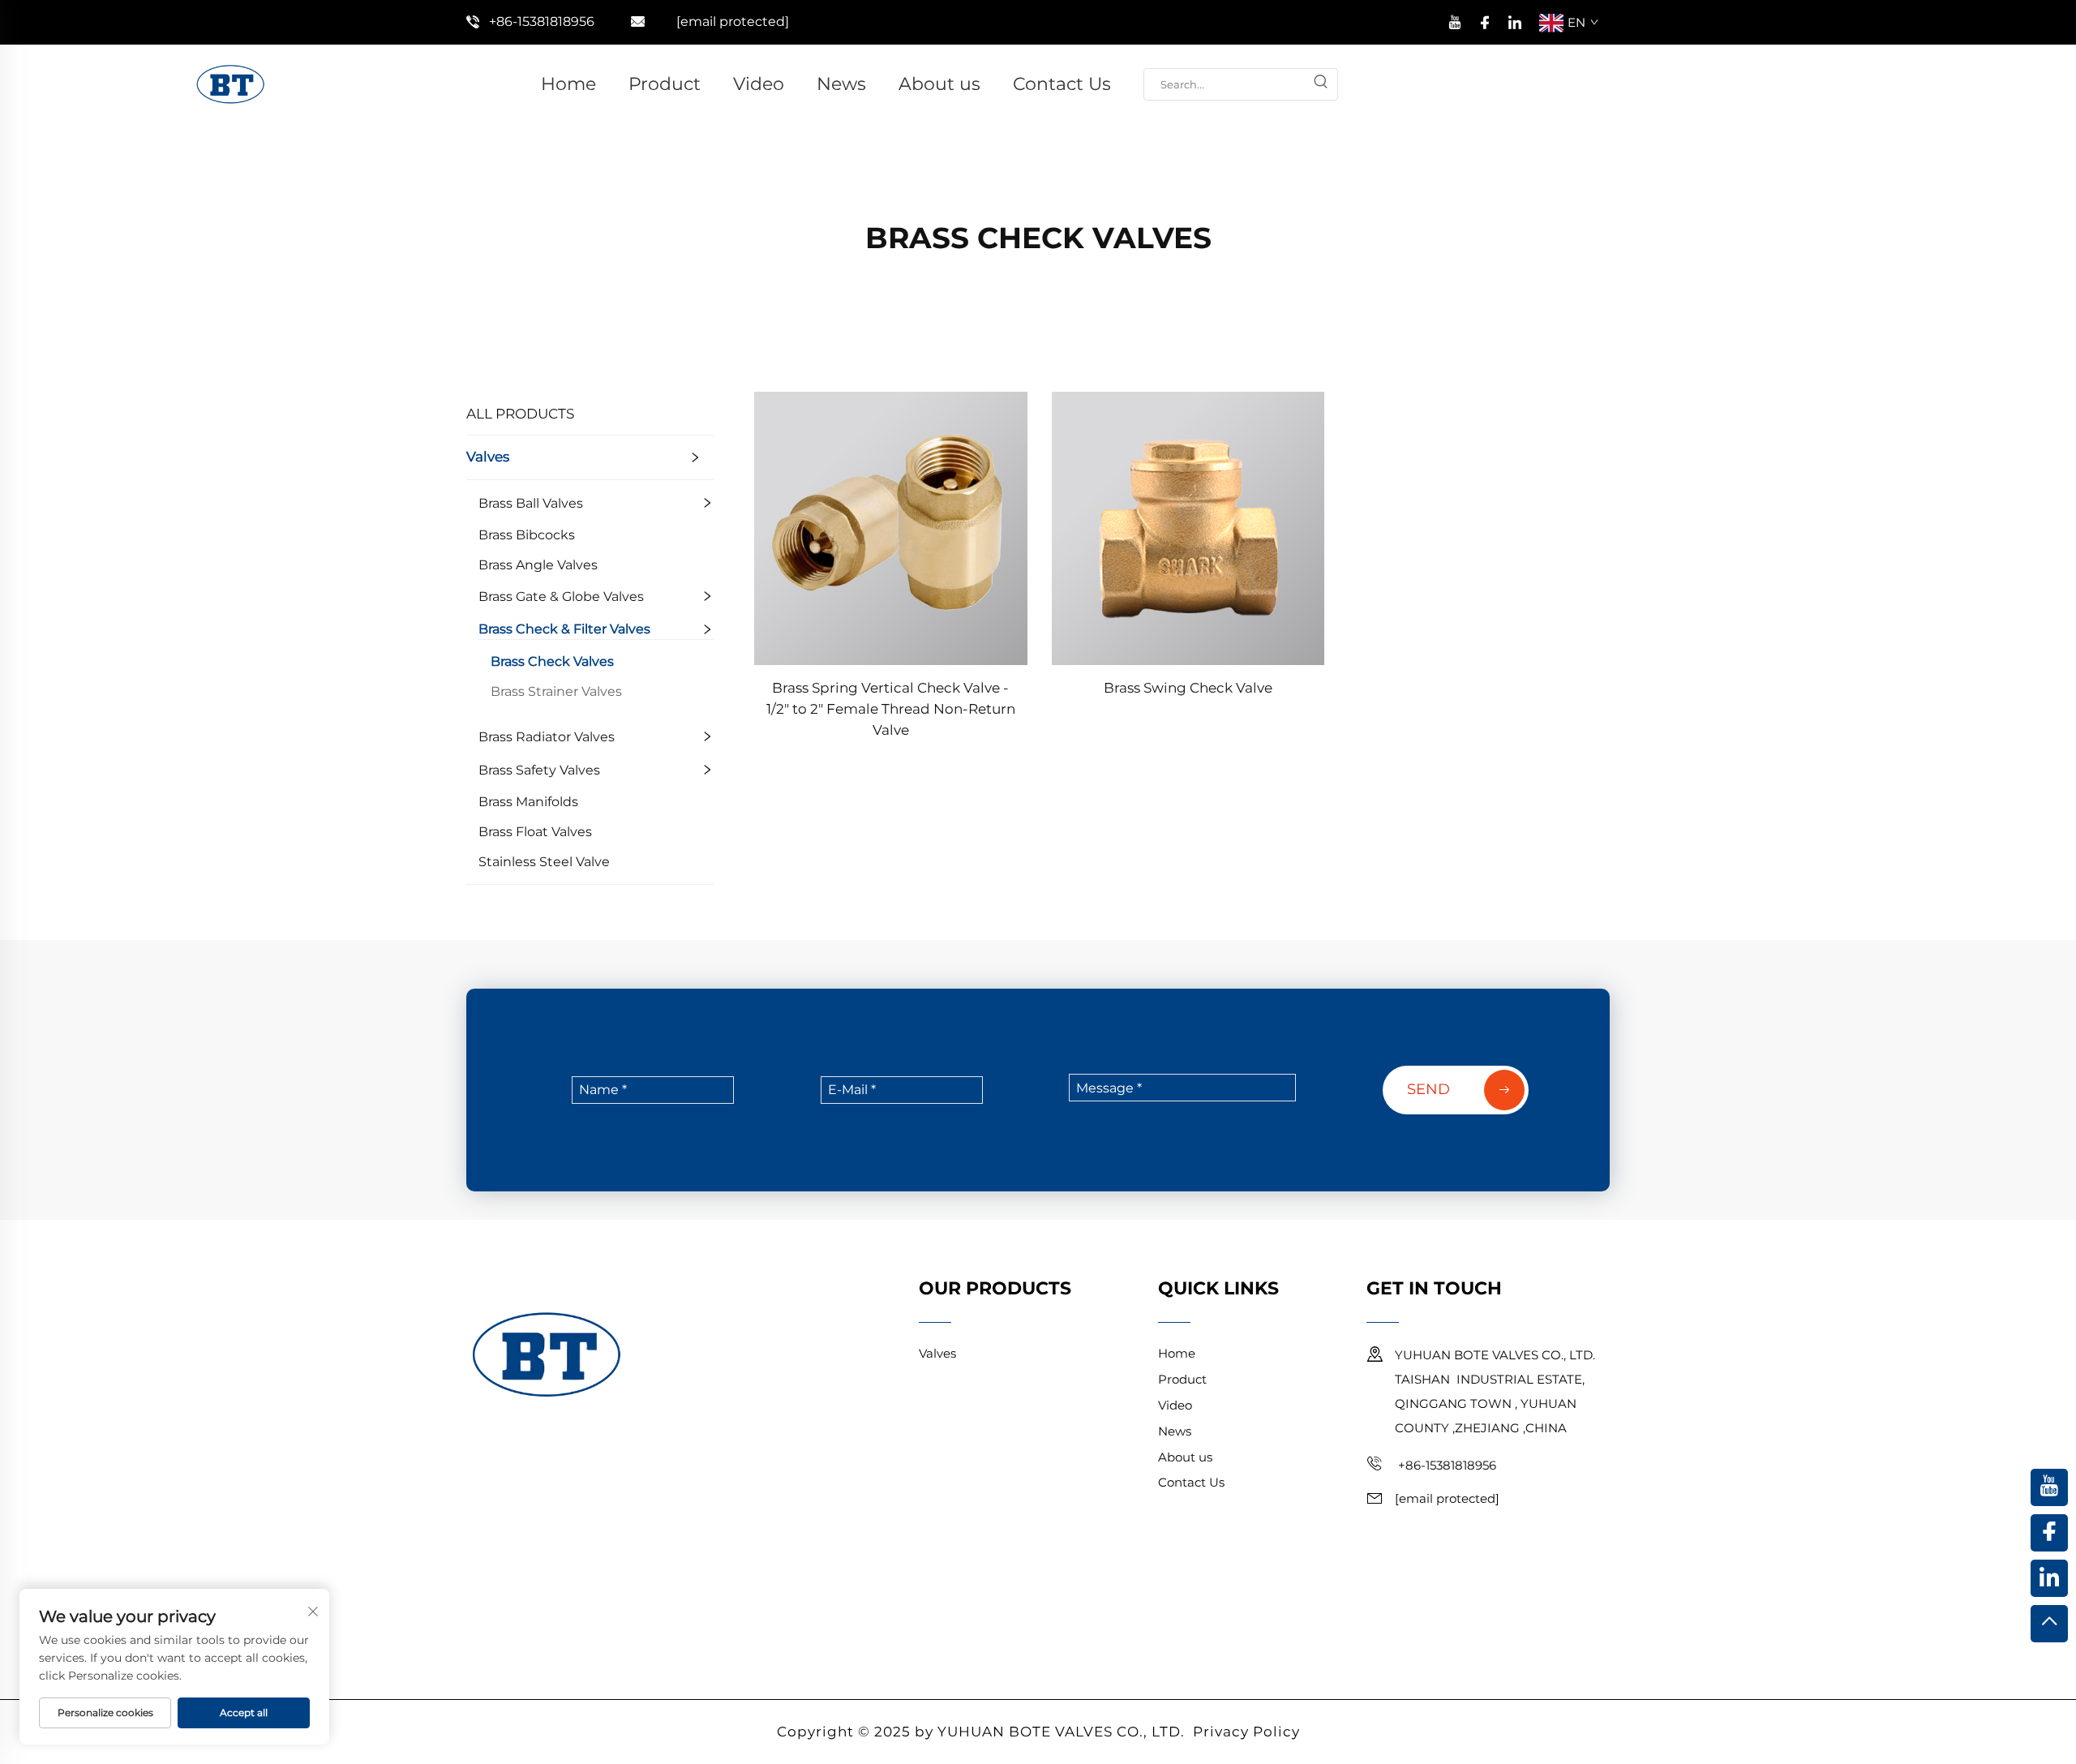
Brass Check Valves (552, 661)
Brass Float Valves (535, 832)
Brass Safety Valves (539, 770)
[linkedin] (1515, 20)
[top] (2049, 1624)
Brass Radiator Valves (547, 737)
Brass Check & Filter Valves (564, 629)
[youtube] (1455, 20)
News (841, 84)
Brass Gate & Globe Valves (561, 597)
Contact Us (1062, 84)
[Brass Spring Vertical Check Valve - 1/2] (891, 527)
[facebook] (1485, 20)
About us (939, 84)
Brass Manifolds (528, 802)
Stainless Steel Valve (544, 862)
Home (568, 84)
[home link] (230, 83)
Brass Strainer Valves (556, 691)
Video (759, 84)
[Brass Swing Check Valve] (1188, 527)
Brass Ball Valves (531, 503)
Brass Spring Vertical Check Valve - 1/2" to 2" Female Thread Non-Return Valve (891, 709)
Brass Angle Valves (538, 565)
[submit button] (1321, 84)
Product (665, 84)
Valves (488, 457)
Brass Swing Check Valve (1188, 688)
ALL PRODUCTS (520, 414)
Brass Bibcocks (527, 535)
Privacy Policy (1246, 1732)
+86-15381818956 (542, 21)
